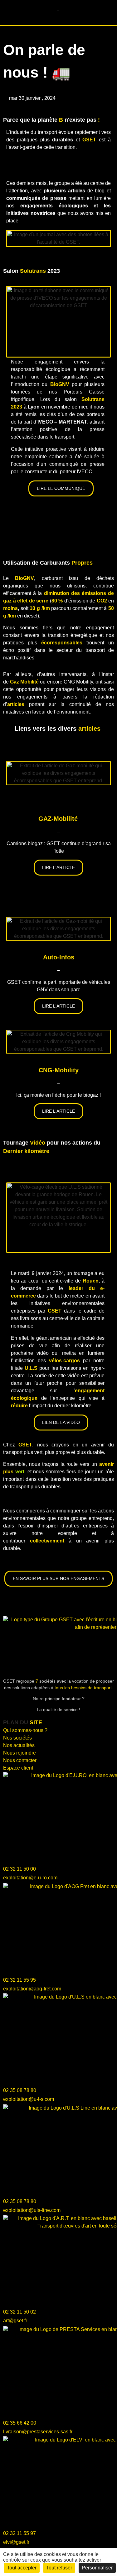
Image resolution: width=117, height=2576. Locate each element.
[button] (7, 13)
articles (89, 729)
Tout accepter (22, 2568)
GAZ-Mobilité (58, 819)
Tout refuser (59, 2568)
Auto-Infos (59, 957)
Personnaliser (97, 2568)
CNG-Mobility (59, 1070)
